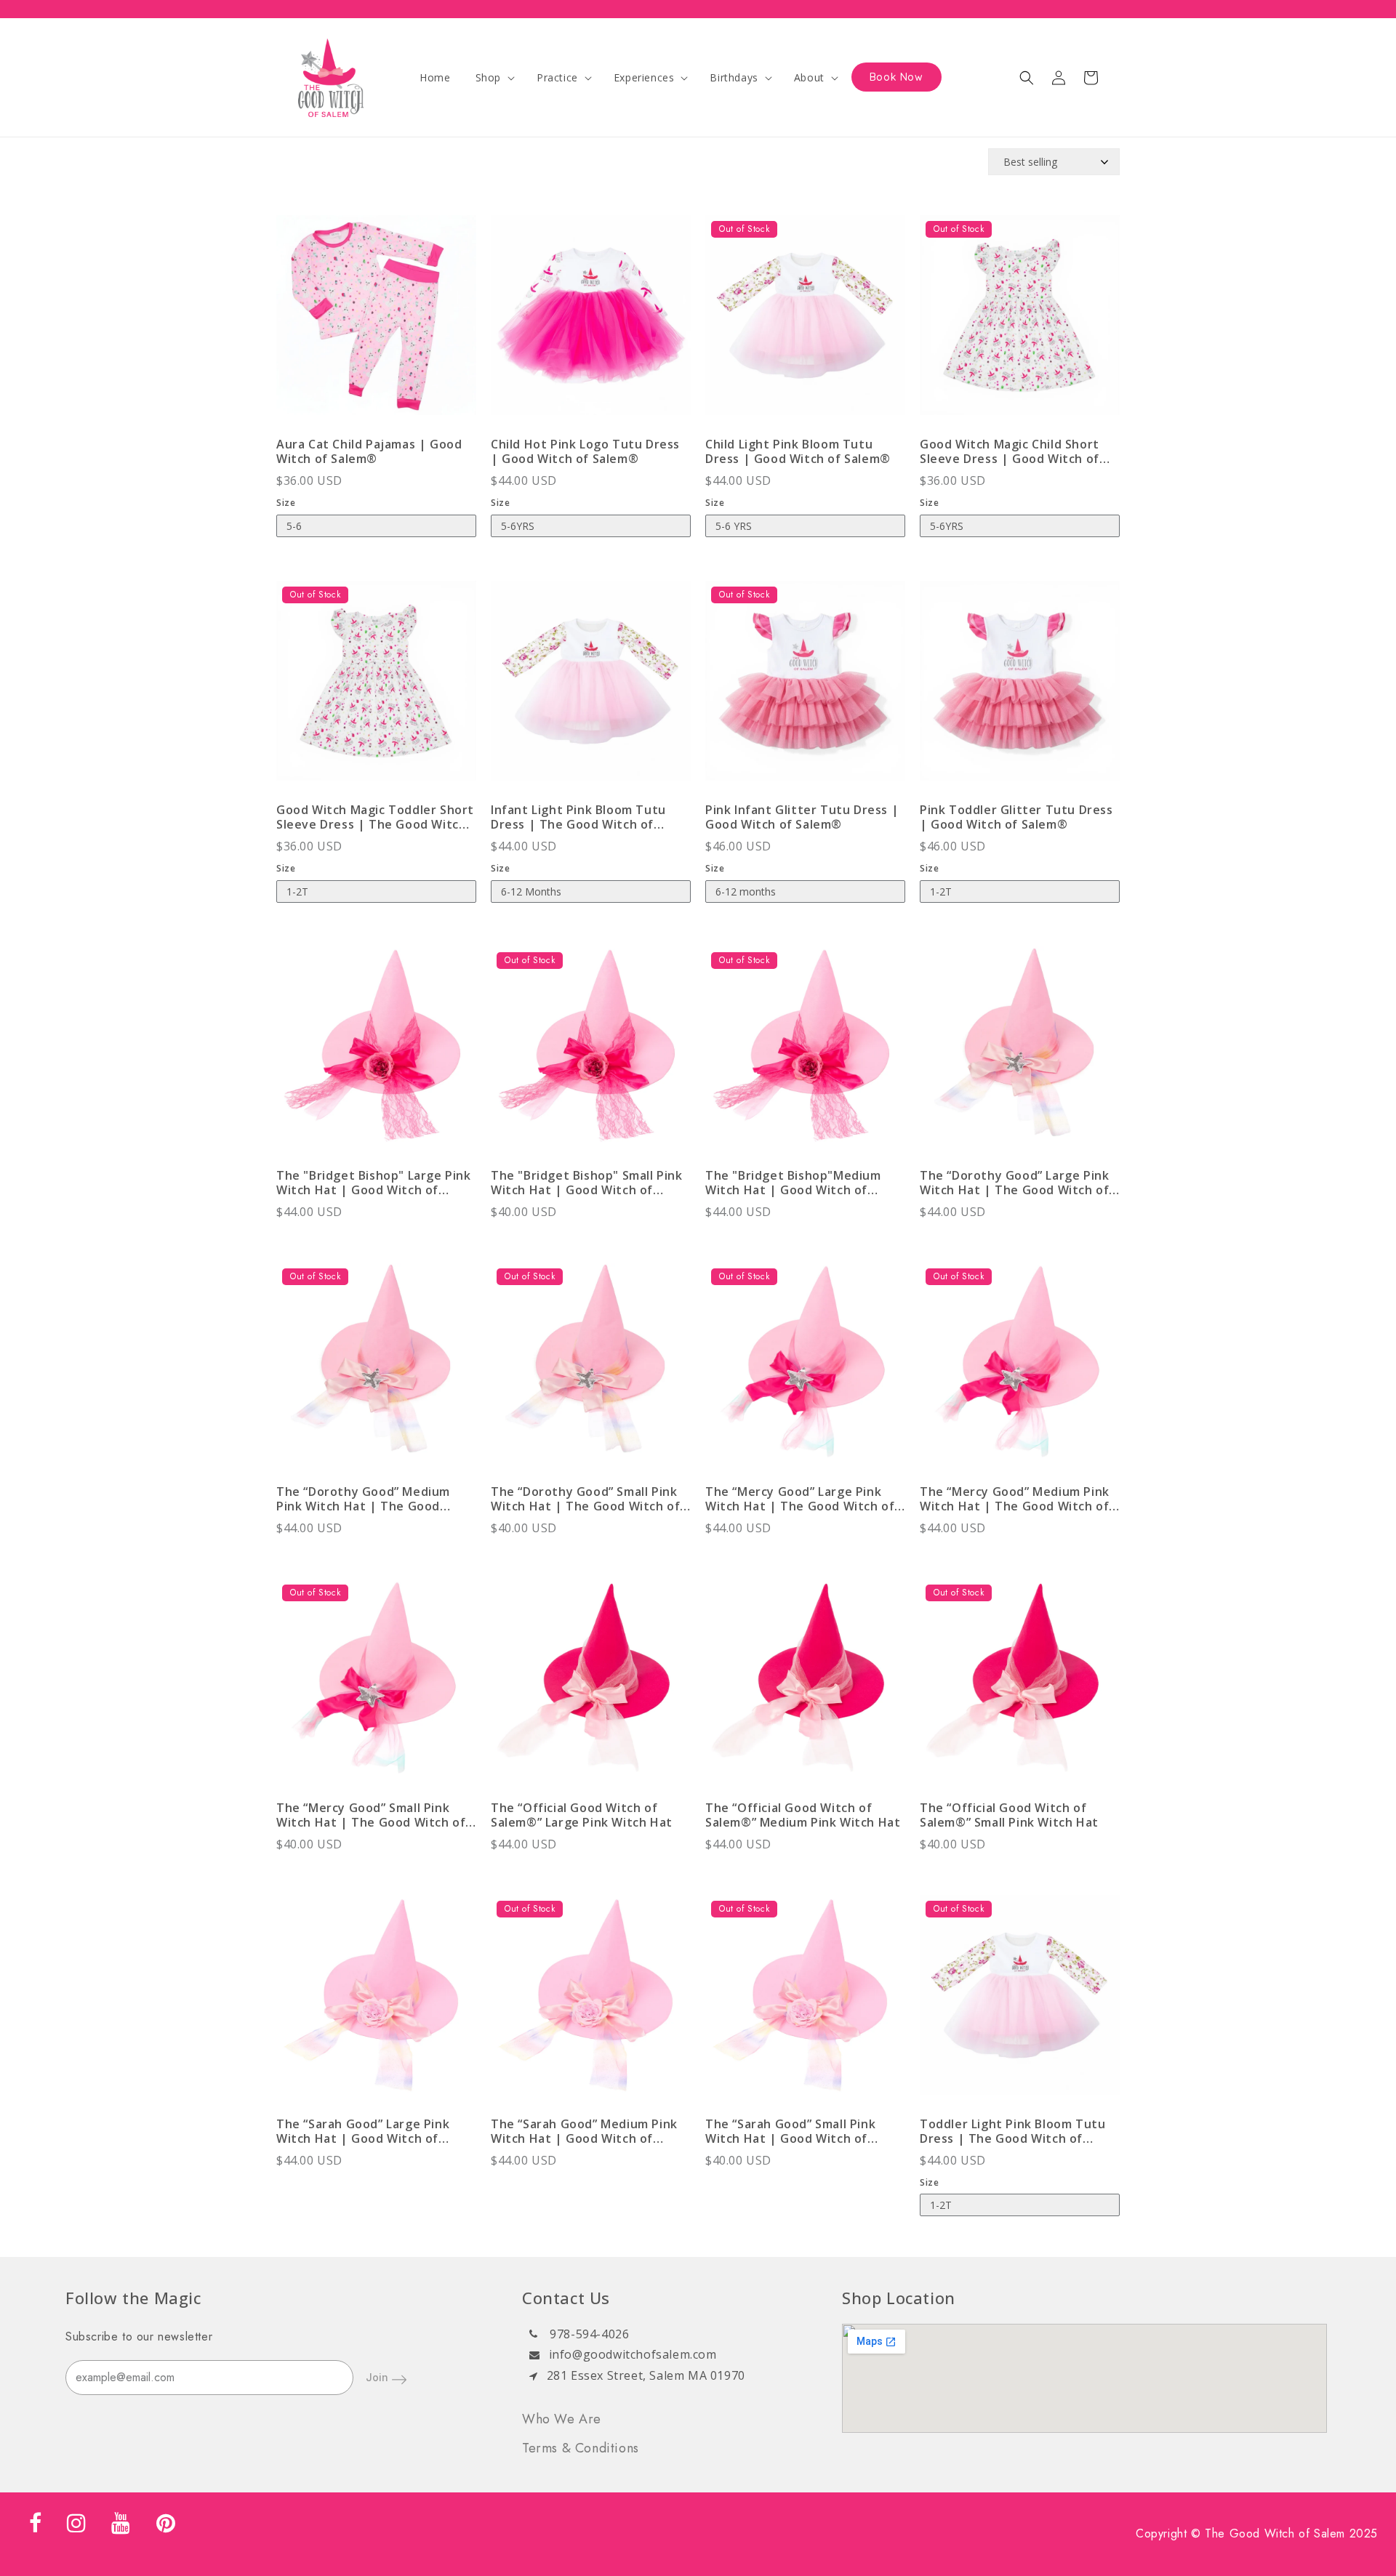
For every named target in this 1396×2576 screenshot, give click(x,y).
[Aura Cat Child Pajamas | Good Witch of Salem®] (376, 322)
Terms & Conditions (581, 2448)
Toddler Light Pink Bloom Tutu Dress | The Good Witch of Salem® (1012, 2131)
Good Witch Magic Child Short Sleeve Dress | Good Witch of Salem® (1010, 451)
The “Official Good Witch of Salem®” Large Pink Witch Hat (582, 1815)
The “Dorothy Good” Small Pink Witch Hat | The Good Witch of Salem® (585, 1499)
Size (286, 503)
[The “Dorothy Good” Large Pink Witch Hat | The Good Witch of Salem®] (1020, 1054)
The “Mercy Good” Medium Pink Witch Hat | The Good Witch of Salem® (1015, 1499)
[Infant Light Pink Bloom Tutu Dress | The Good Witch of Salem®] (591, 688)
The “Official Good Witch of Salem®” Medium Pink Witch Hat (803, 1815)
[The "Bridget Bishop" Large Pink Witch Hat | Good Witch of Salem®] (376, 1054)
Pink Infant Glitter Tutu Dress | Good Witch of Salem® (802, 817)
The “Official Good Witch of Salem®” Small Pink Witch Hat (1009, 1815)
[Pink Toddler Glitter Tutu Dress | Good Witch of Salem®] (1020, 688)
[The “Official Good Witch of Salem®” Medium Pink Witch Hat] (805, 1686)
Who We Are (562, 2419)
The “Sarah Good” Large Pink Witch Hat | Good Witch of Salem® (363, 2131)
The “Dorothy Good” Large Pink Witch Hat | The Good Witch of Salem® (1014, 1183)
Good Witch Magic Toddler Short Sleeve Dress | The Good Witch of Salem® (375, 817)
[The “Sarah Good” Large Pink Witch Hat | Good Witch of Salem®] (376, 2002)
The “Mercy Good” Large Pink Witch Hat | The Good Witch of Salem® (800, 1499)
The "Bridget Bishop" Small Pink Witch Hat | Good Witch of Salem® (587, 1183)
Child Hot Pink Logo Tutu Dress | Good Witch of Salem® (585, 451)
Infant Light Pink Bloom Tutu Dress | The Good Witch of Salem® (578, 817)
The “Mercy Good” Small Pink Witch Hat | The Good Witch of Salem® (371, 1815)
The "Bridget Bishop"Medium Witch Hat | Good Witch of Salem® (793, 1183)
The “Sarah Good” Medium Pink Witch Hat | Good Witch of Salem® (584, 2131)
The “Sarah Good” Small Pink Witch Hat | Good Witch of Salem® (790, 2131)
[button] (494, 78)
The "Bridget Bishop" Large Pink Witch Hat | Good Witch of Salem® (374, 1183)
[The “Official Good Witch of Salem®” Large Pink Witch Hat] (591, 1686)
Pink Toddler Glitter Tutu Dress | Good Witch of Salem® (1016, 817)
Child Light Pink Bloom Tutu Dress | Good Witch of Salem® (798, 451)
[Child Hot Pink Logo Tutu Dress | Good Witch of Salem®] (591, 322)
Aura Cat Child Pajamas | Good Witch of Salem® (369, 451)
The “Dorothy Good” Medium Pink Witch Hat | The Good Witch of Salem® (363, 1499)
